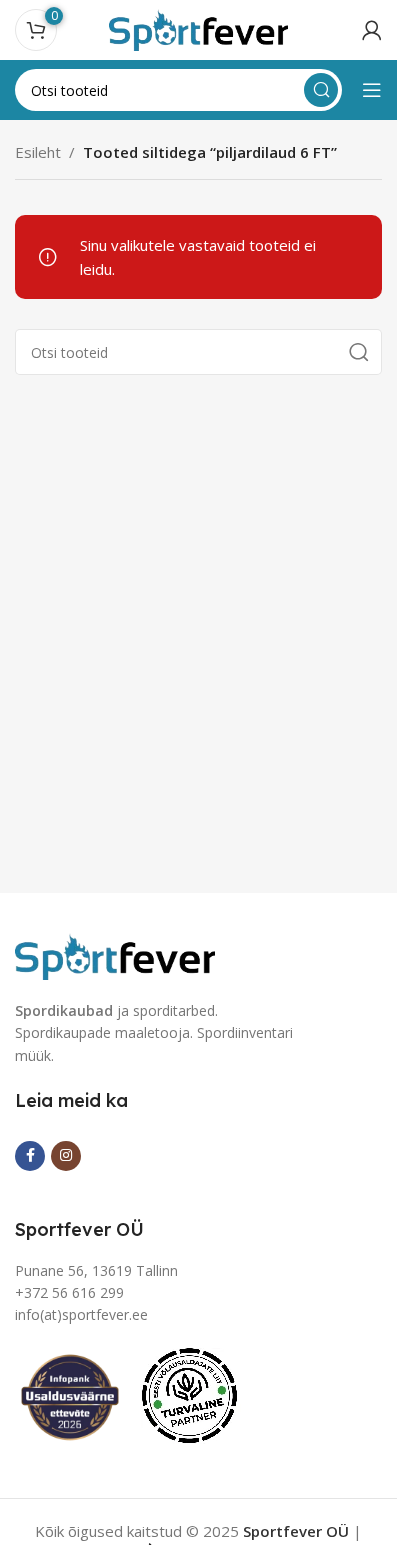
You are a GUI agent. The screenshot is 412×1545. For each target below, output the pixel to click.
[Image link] (115, 954)
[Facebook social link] (30, 1156)
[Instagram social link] (66, 1156)
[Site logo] (199, 28)
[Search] (321, 90)
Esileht (38, 152)
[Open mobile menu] (372, 90)
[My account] (372, 30)
